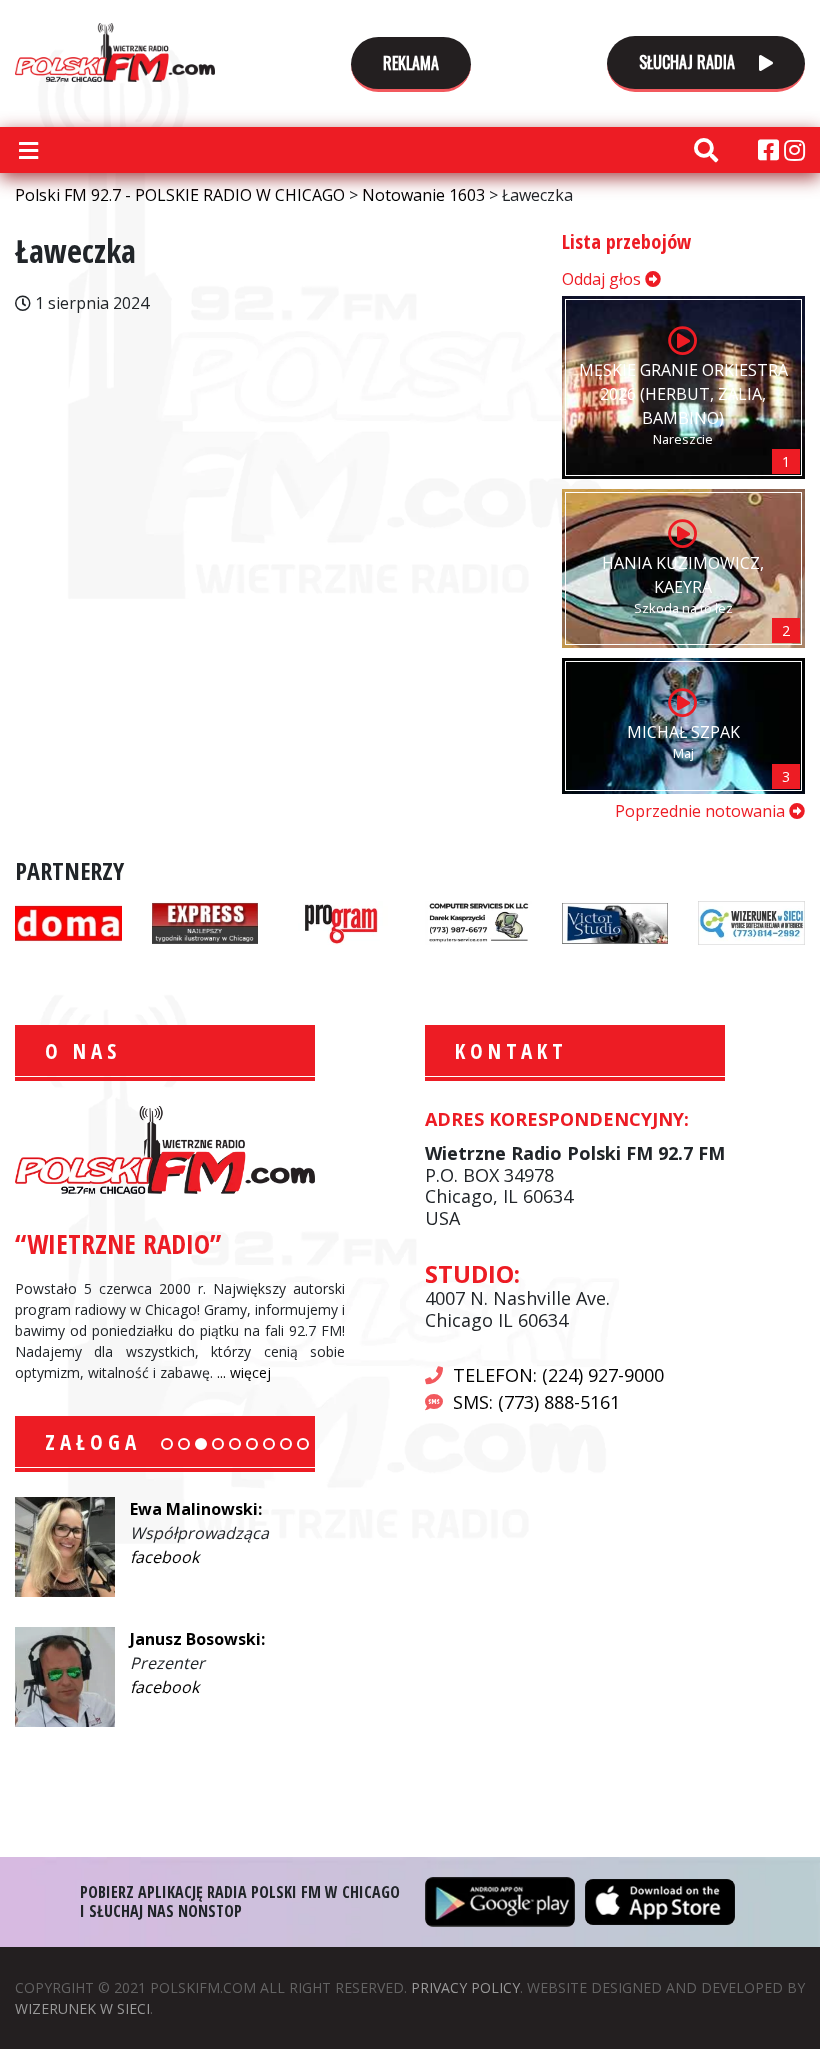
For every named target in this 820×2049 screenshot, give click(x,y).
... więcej (244, 1372)
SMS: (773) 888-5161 (536, 1402)
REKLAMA (411, 63)
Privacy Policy (465, 1987)
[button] (167, 1444)
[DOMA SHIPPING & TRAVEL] (68, 921)
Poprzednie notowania (702, 811)
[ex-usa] (205, 921)
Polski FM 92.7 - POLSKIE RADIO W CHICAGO (115, 52)
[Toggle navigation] (28, 150)
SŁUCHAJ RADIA (689, 62)
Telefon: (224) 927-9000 (558, 1375)
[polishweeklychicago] (341, 921)
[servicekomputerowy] (478, 921)
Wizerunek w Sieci (82, 2008)
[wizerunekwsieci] (751, 921)
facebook (164, 1557)
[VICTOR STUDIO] (615, 921)
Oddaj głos (603, 279)
